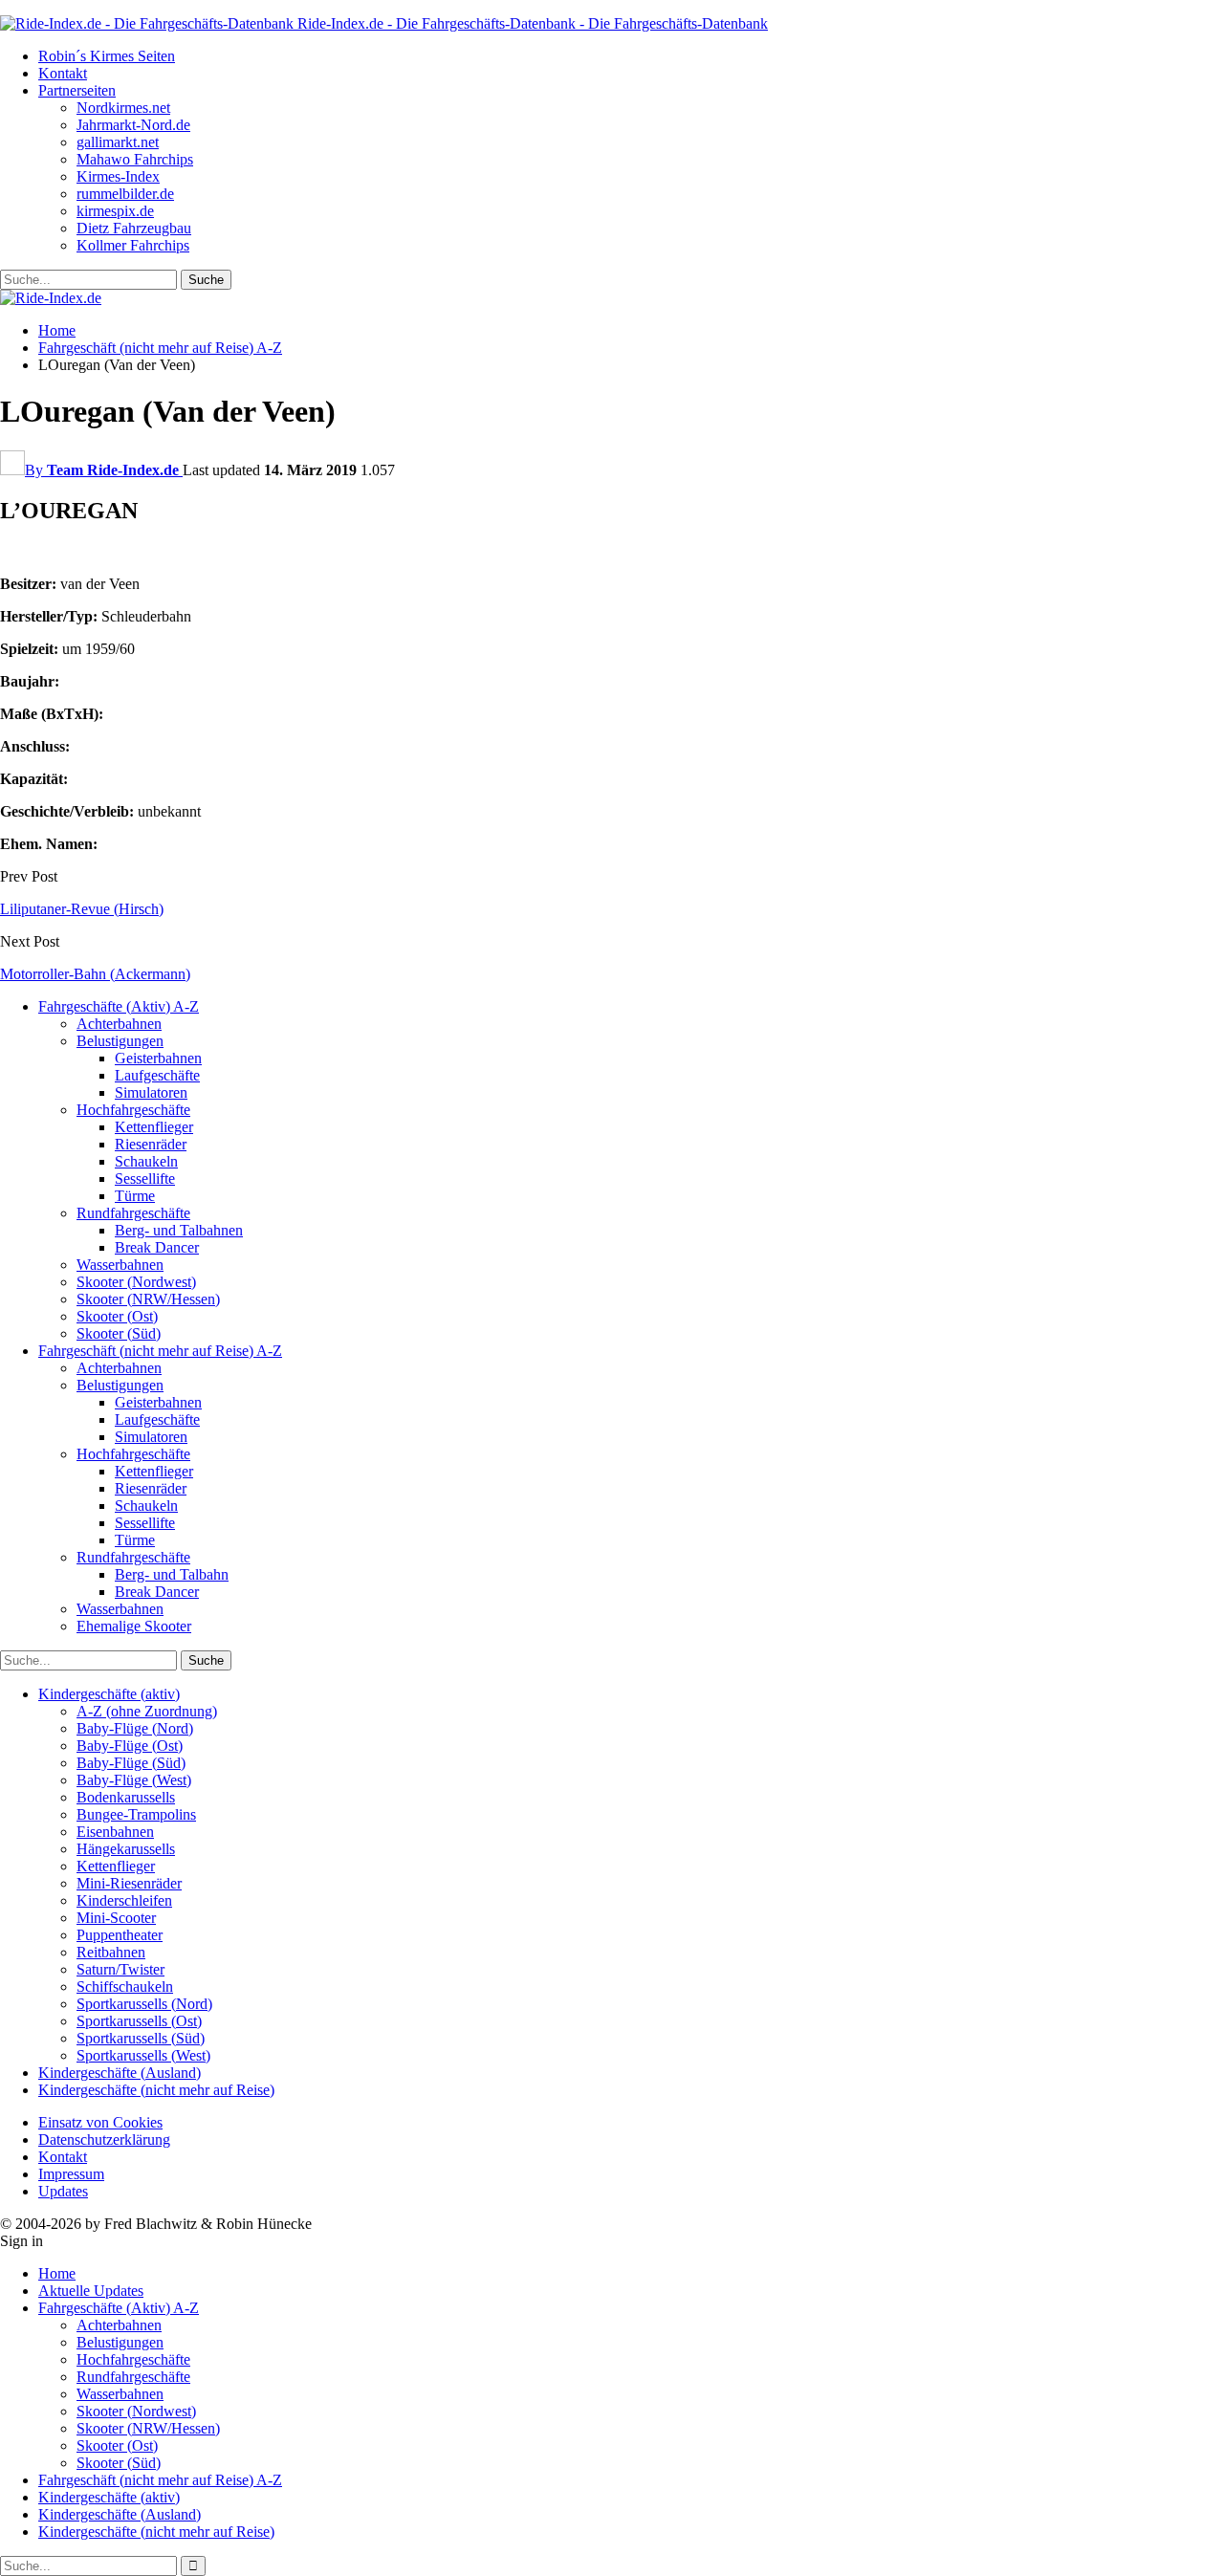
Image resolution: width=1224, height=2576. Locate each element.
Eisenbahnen (115, 1832)
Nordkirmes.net (123, 108)
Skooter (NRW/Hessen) (148, 1299)
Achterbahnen (119, 1024)
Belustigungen (120, 1041)
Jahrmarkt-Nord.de (133, 125)
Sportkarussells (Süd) (141, 2038)
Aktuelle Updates (91, 2291)
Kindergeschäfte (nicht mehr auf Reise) (156, 2090)
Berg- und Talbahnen (179, 1230)
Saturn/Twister (120, 1969)
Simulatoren (151, 1092)
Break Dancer (157, 1247)
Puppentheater (120, 1935)
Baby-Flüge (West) (134, 1780)
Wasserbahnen (120, 1265)
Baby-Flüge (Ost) (130, 1746)
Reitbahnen (111, 1952)
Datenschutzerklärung (104, 2139)
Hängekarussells (126, 1849)
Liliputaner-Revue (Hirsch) (82, 909)
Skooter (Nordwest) (136, 1282)
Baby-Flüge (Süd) (131, 1763)
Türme (135, 1196)
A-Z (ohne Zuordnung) (147, 1711)
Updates (63, 2191)
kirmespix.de (115, 211)
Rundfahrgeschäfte (133, 1213)
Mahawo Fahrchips (135, 159)
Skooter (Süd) (119, 1333)
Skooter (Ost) (117, 1316)
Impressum (71, 2174)
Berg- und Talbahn (172, 1574)
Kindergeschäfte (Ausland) (120, 2073)
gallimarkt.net (118, 142)
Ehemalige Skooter (134, 1626)
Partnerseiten (77, 90)
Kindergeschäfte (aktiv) (109, 1694)
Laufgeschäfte (157, 1075)
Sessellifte (145, 1179)
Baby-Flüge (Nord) (135, 1728)
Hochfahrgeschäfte (133, 1110)
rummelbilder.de (125, 194)
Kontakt (63, 73)
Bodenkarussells (126, 1797)
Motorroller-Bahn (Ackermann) (95, 974)
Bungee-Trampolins (136, 1814)
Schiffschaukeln (125, 1987)
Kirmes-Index (118, 176)
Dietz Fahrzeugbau (134, 228)
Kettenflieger (154, 1127)
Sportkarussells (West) (143, 2055)
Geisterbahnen (158, 1058)
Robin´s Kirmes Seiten (107, 56)
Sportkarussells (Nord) (144, 2004)
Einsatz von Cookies (100, 2122)
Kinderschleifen (124, 1900)
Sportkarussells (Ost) (139, 2021)
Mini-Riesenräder (129, 1883)
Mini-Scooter (116, 1918)
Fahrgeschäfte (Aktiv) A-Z (119, 1006)
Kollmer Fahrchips (133, 245)
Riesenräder (151, 1144)
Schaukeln (146, 1161)
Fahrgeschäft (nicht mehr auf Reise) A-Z (160, 1351)
